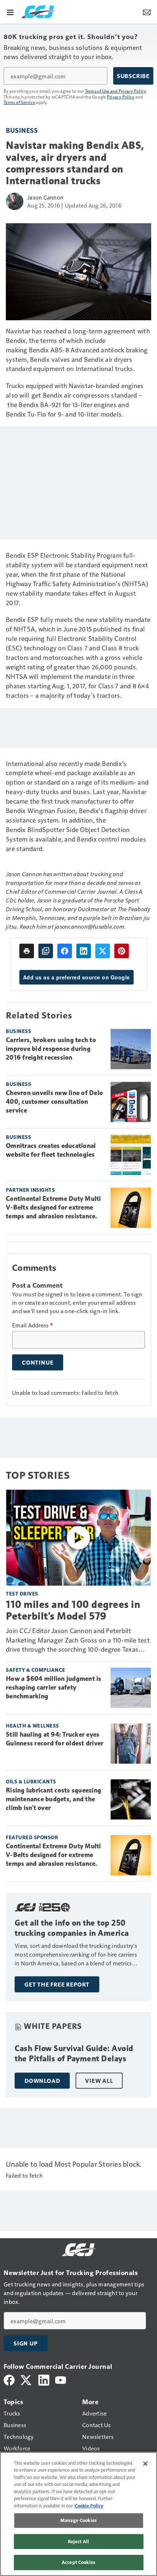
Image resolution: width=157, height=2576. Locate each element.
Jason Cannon (45, 197)
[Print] (27, 951)
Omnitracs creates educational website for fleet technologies (51, 1150)
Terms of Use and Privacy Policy (116, 91)
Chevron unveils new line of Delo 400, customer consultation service (54, 1102)
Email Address (32, 1325)
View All (99, 2081)
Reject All (78, 2541)
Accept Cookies (78, 2562)
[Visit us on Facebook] (9, 2379)
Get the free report (57, 1984)
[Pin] (122, 951)
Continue (38, 1362)
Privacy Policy (121, 97)
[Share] (65, 951)
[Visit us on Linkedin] (44, 2379)
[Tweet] (103, 951)
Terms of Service (19, 102)
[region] (78, 2514)
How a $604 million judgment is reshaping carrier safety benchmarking (54, 1687)
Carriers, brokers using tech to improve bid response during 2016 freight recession (51, 1049)
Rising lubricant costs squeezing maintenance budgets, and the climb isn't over (53, 1799)
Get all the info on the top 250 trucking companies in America (72, 1928)
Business (22, 130)
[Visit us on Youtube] (61, 2379)
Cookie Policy (89, 2506)
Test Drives (22, 1593)
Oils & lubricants (31, 1781)
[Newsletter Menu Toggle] (147, 12)
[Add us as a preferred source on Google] (46, 951)
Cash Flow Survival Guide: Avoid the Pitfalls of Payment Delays (74, 2053)
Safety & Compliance (36, 1670)
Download (42, 2081)
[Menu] (10, 12)
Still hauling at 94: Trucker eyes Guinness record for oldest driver (55, 1739)
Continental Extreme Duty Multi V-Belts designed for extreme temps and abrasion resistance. (53, 1207)
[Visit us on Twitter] (26, 2379)
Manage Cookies (78, 2520)
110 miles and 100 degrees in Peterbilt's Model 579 (73, 1610)
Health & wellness (32, 1726)
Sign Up (26, 2343)
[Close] (145, 2464)
